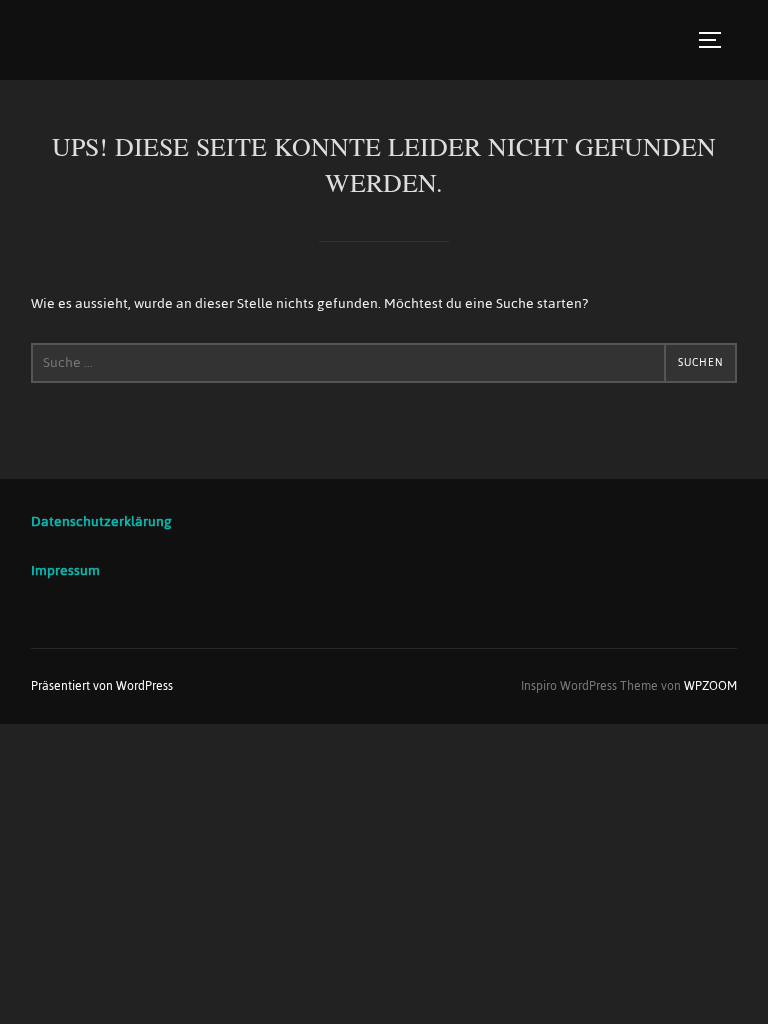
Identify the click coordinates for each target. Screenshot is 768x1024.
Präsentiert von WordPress (102, 686)
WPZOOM (710, 686)
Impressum (65, 570)
